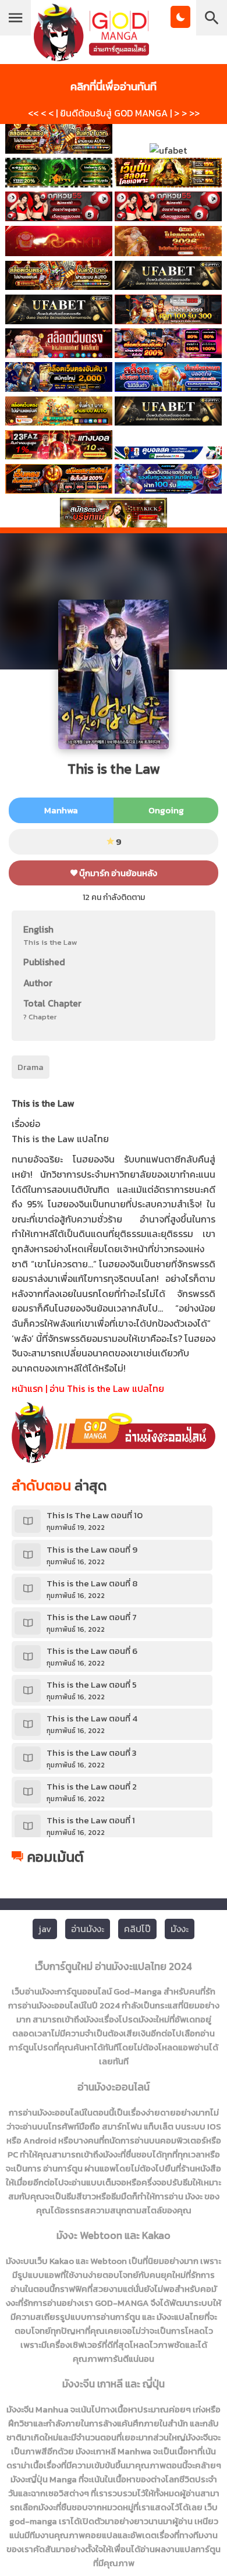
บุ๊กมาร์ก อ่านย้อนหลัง (117, 873)
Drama (31, 1067)
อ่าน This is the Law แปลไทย (107, 1388)
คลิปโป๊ (137, 1929)
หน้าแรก (27, 1388)
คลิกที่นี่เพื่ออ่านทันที (114, 86)
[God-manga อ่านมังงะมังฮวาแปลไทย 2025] (91, 56)
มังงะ (180, 1929)
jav (45, 1929)
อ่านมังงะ (88, 1929)
